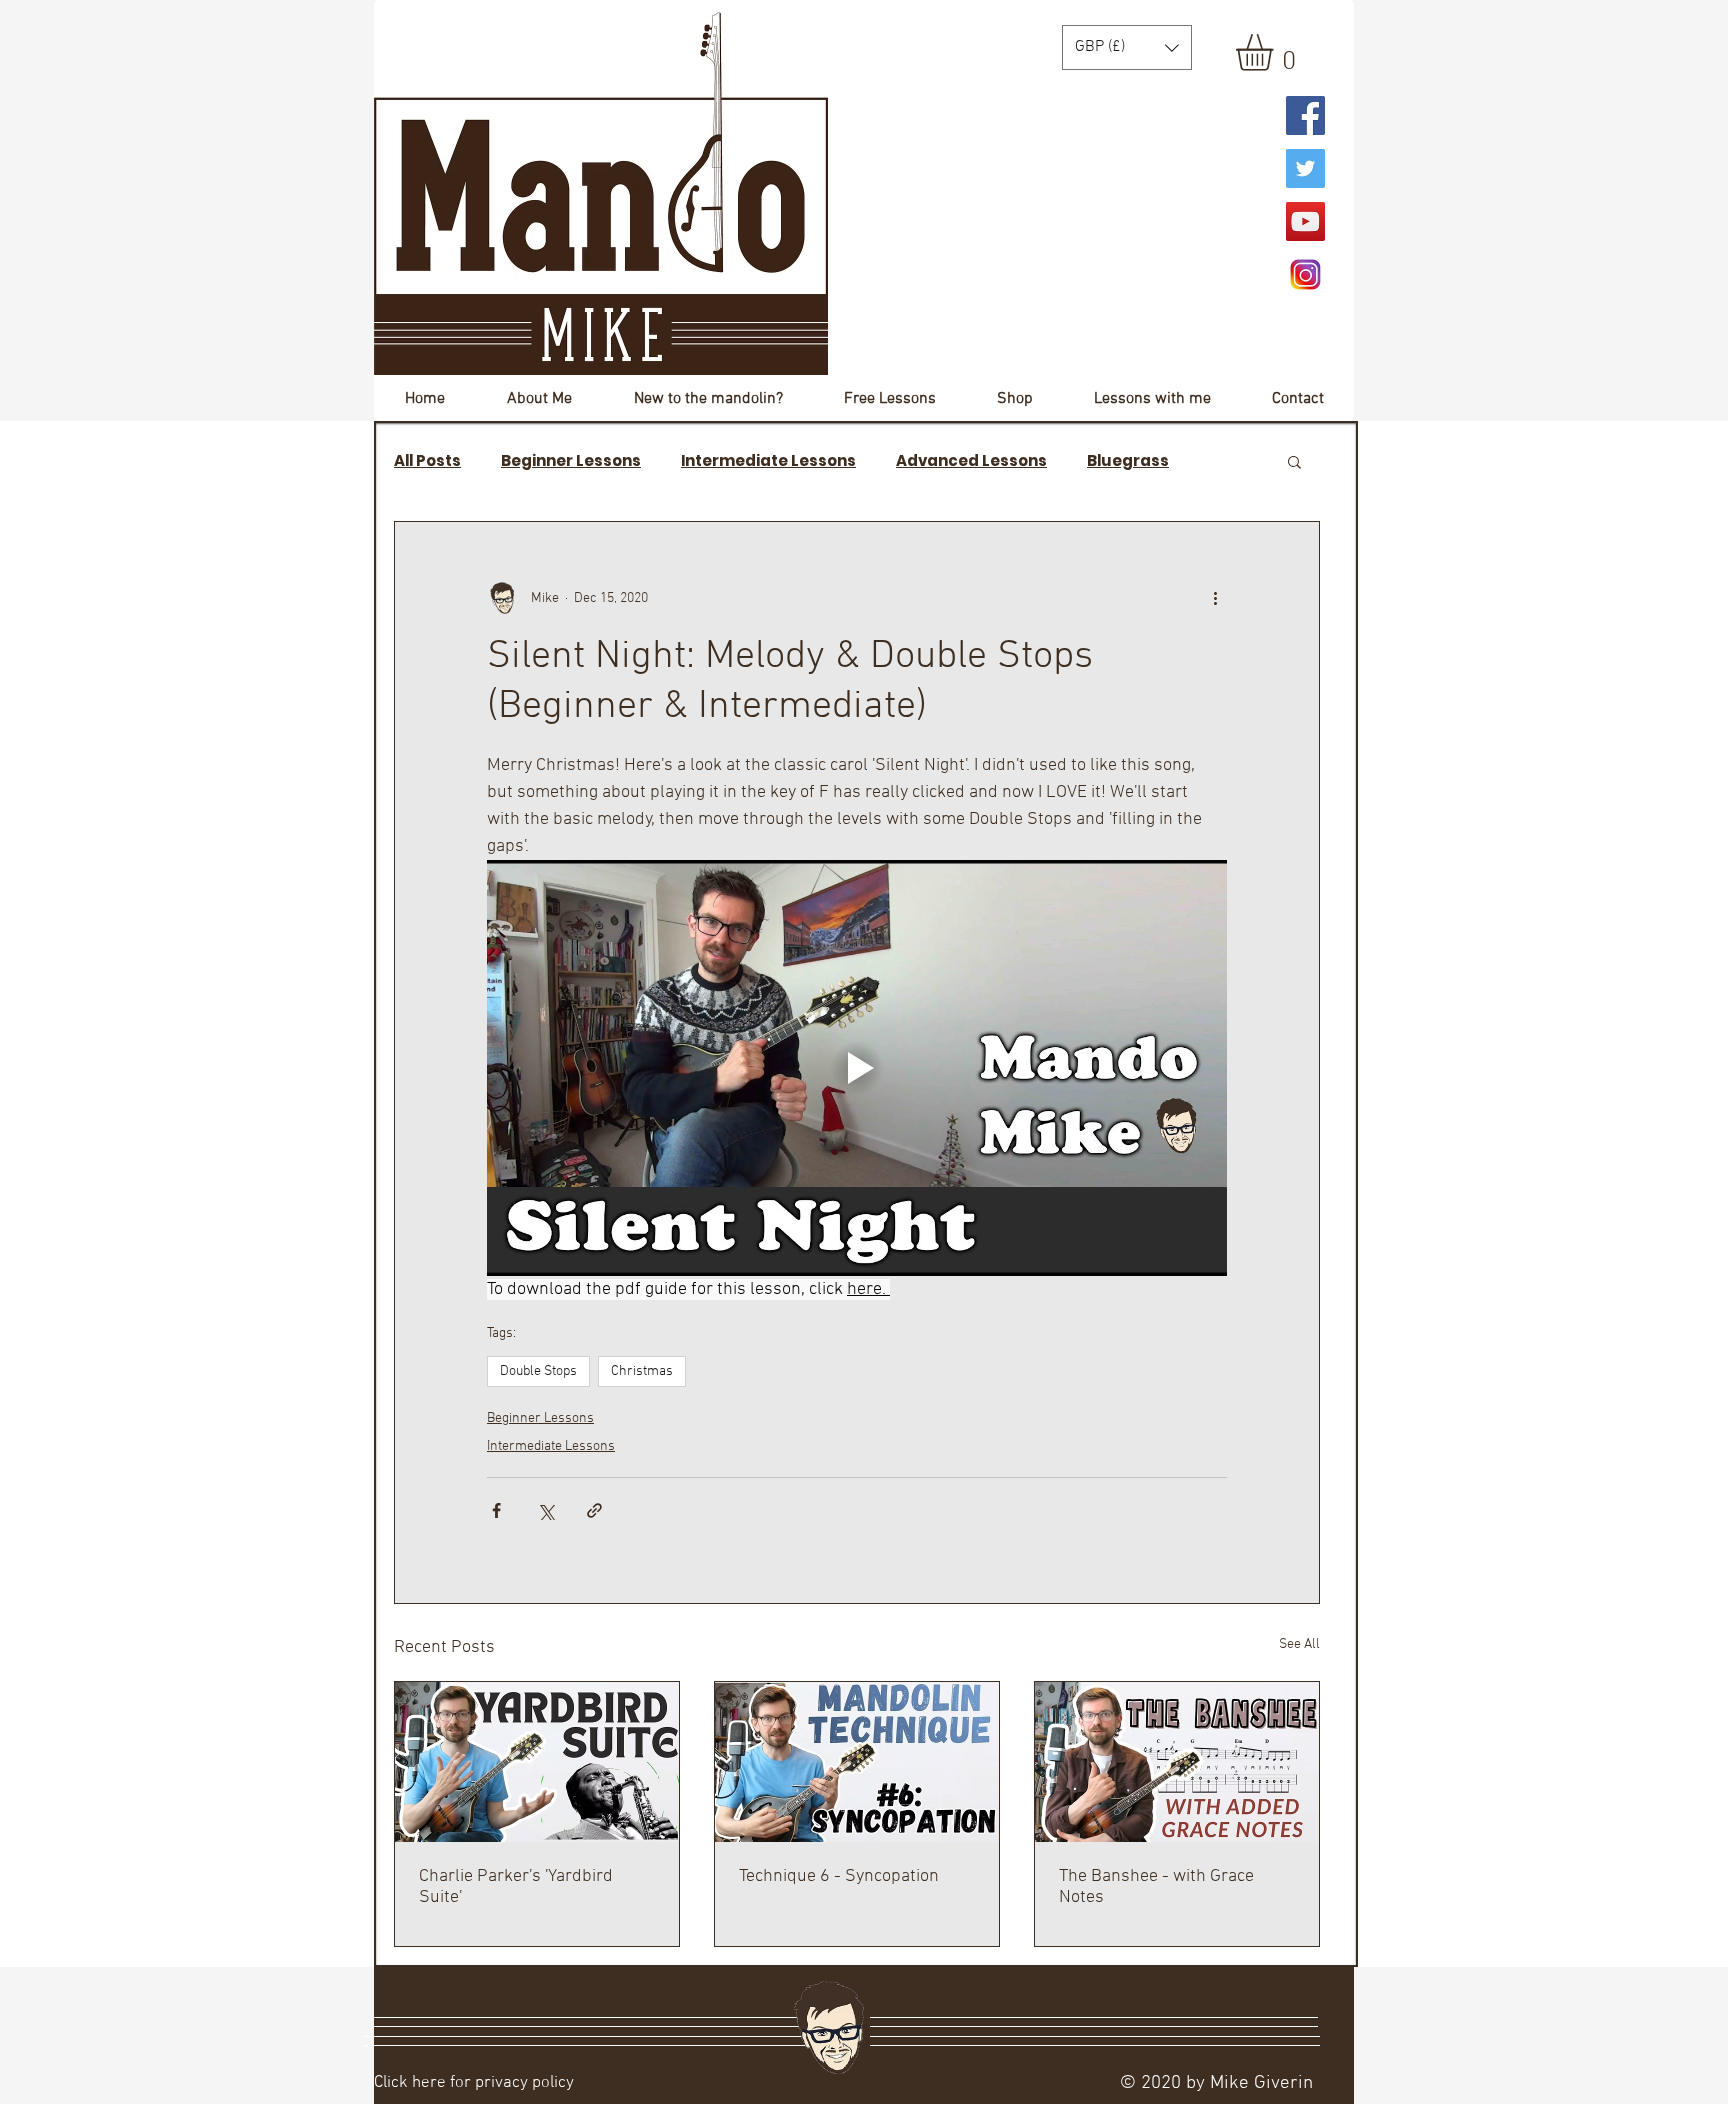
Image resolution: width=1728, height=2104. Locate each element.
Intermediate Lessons (768, 461)
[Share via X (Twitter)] (545, 1510)
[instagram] (1305, 274)
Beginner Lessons (571, 461)
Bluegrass (1128, 461)
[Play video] (857, 1068)
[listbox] (1127, 47)
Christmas (642, 1371)
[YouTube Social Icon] (1305, 221)
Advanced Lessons (971, 461)
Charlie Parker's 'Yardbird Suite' (516, 1887)
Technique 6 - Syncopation (839, 1876)
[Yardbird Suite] (537, 1762)
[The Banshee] (1177, 1762)
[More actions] (1215, 598)
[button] (1276, 52)
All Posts (427, 461)
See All (1299, 1644)
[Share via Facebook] (496, 1510)
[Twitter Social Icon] (1305, 168)
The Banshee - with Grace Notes (1156, 1887)
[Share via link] (594, 1510)
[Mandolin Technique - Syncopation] (857, 1762)
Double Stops (538, 1371)
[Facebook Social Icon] (1305, 115)
